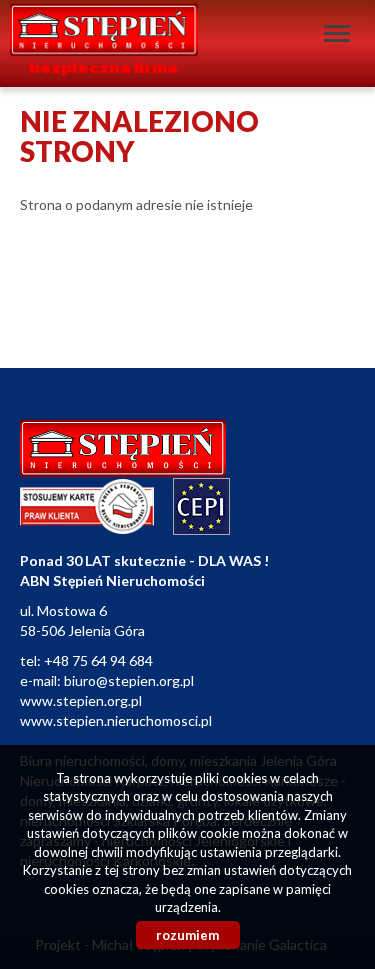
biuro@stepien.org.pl (129, 680)
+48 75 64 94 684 (98, 660)
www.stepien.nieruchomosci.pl (116, 720)
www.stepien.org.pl (81, 700)
